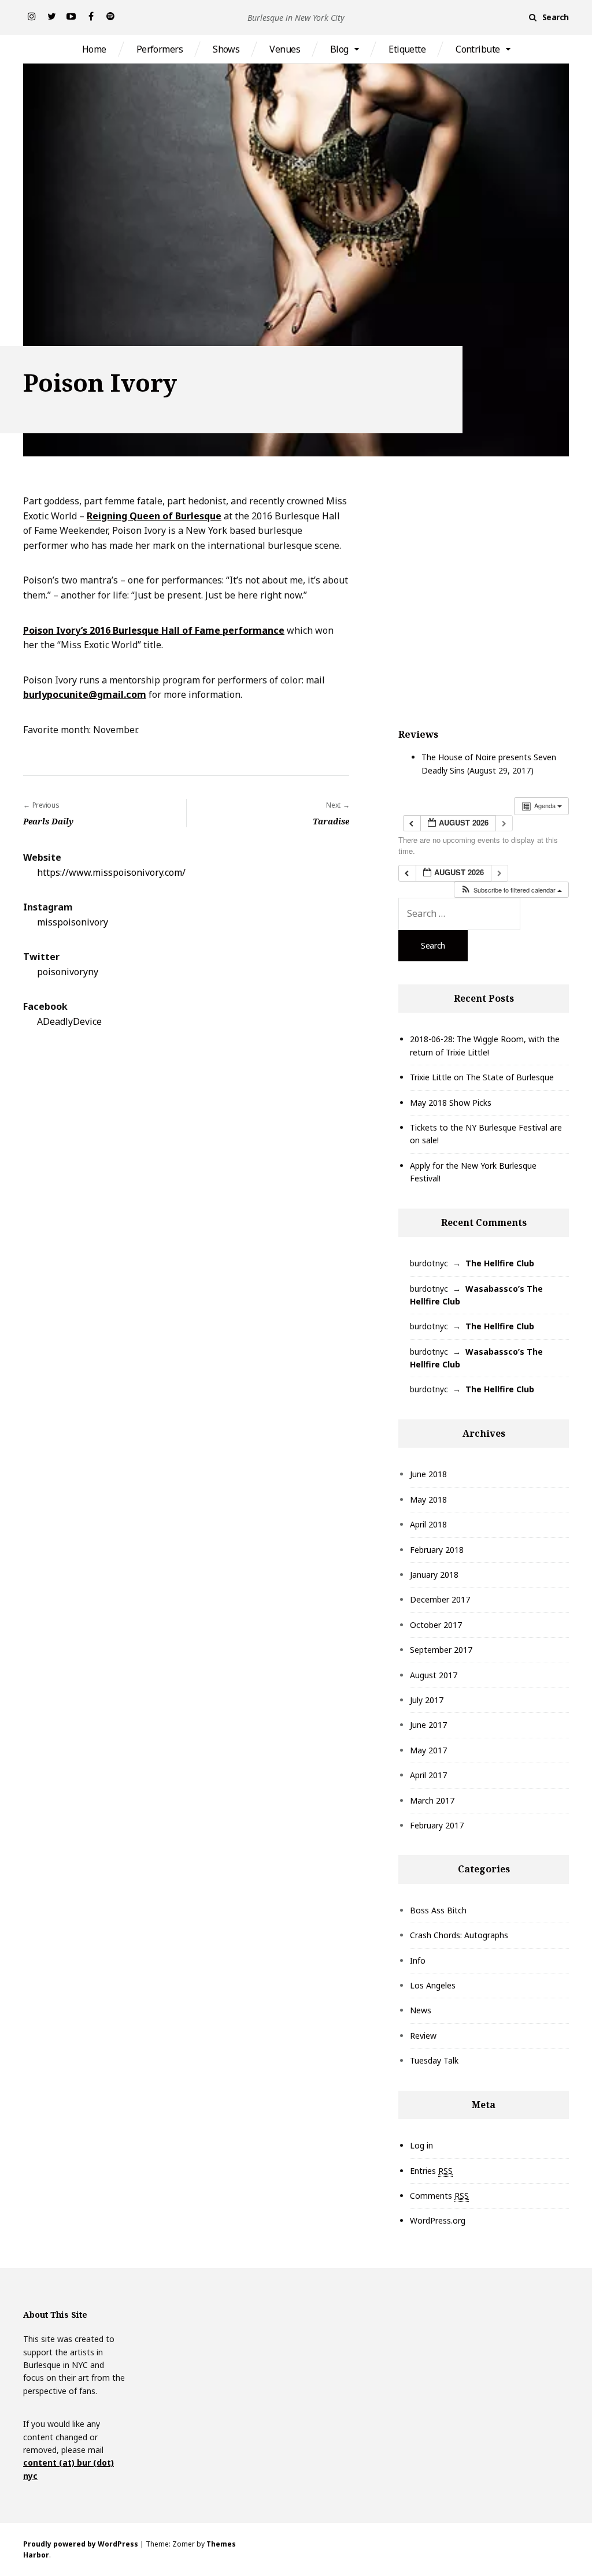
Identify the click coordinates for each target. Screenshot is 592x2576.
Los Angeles (433, 1985)
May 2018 (428, 1499)
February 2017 (437, 1825)
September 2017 (441, 1650)
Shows (226, 49)
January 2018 (434, 1575)
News (421, 2010)
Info (418, 1960)
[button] (511, 890)
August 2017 (434, 1675)
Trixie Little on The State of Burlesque (482, 1077)
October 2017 (436, 1625)
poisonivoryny (68, 972)
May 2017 (428, 1750)
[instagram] (32, 16)
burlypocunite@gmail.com (85, 694)
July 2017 (427, 1700)
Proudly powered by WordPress (81, 2544)
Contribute (478, 49)
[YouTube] (71, 16)
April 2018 (428, 1524)
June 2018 (428, 1474)
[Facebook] (91, 16)
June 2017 (428, 1725)
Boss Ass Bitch (438, 1910)
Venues (285, 49)
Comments (439, 2196)
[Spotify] (110, 16)
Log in (421, 2145)
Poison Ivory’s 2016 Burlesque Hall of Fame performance (154, 630)
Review (423, 2036)
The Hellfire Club (500, 1263)
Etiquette (407, 49)
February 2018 (437, 1550)
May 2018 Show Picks (451, 1103)
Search (556, 17)
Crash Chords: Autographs (459, 1935)
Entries (431, 2171)
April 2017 (428, 1775)
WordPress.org (438, 2220)
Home (94, 49)
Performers (160, 49)
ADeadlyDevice (69, 1021)
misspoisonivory (73, 922)
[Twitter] (51, 16)
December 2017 (440, 1599)
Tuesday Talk (434, 2060)
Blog (339, 49)
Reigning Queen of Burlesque (154, 516)
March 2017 (432, 1800)
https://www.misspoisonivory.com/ (111, 872)
